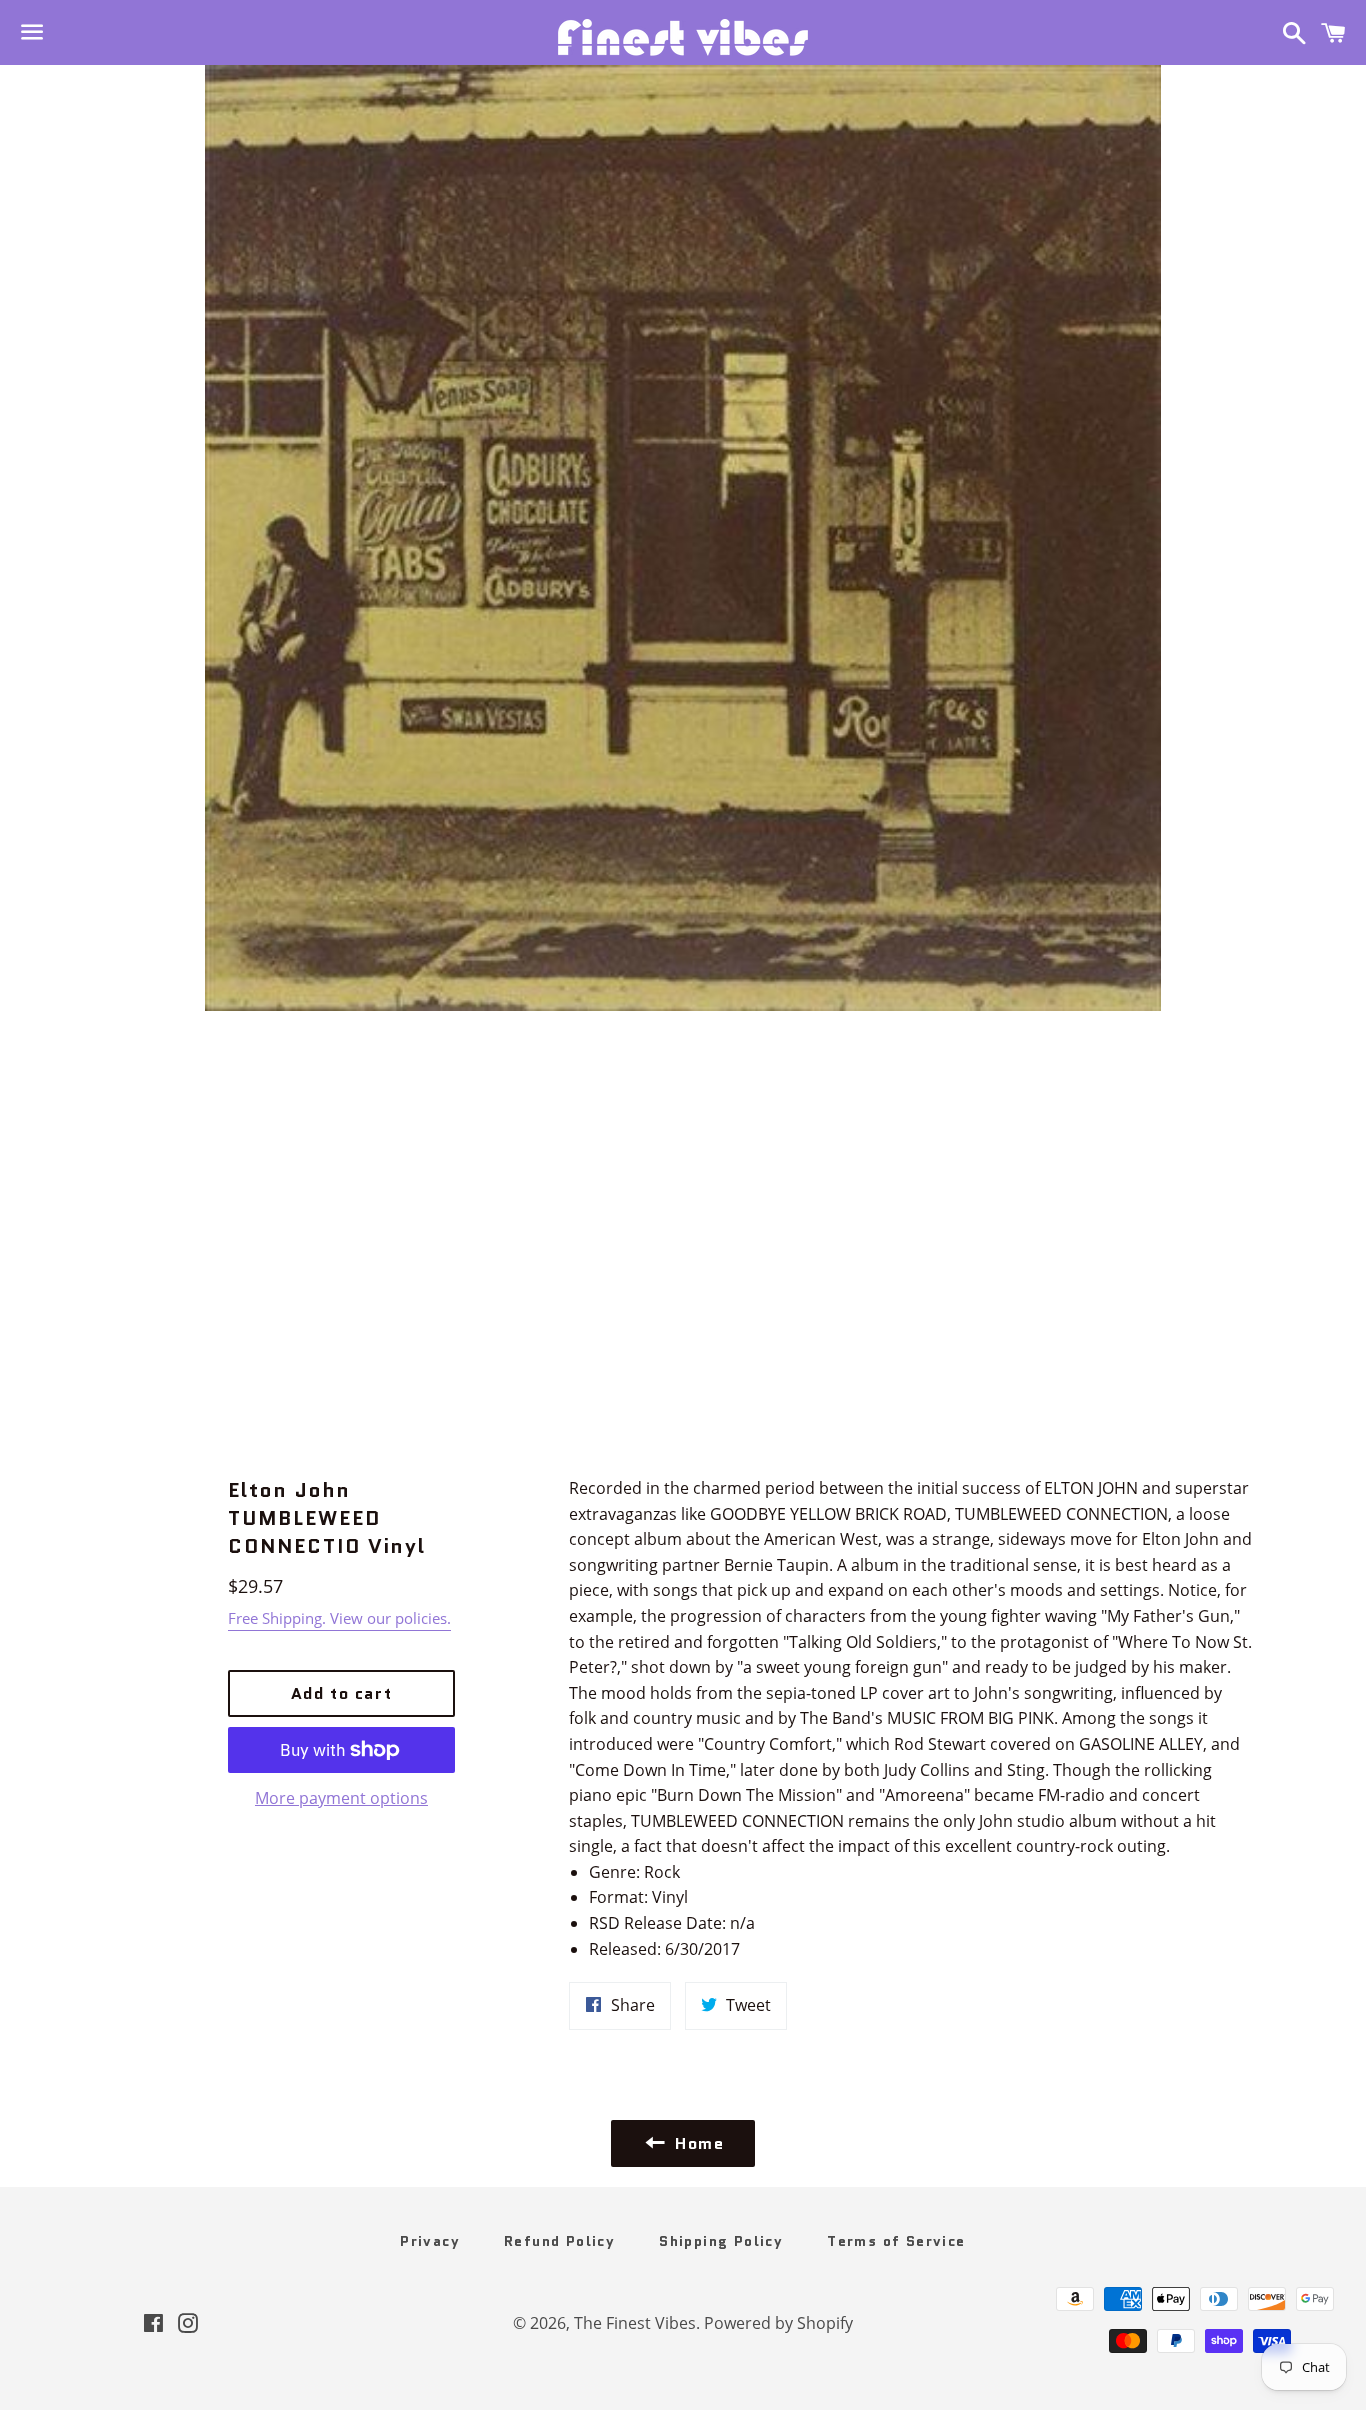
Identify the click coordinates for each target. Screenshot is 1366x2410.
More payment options (341, 1798)
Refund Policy (559, 2241)
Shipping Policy (721, 2241)
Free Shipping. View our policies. (339, 1618)
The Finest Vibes (635, 2323)
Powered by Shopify (778, 2323)
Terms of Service (896, 2241)
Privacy (430, 2241)
